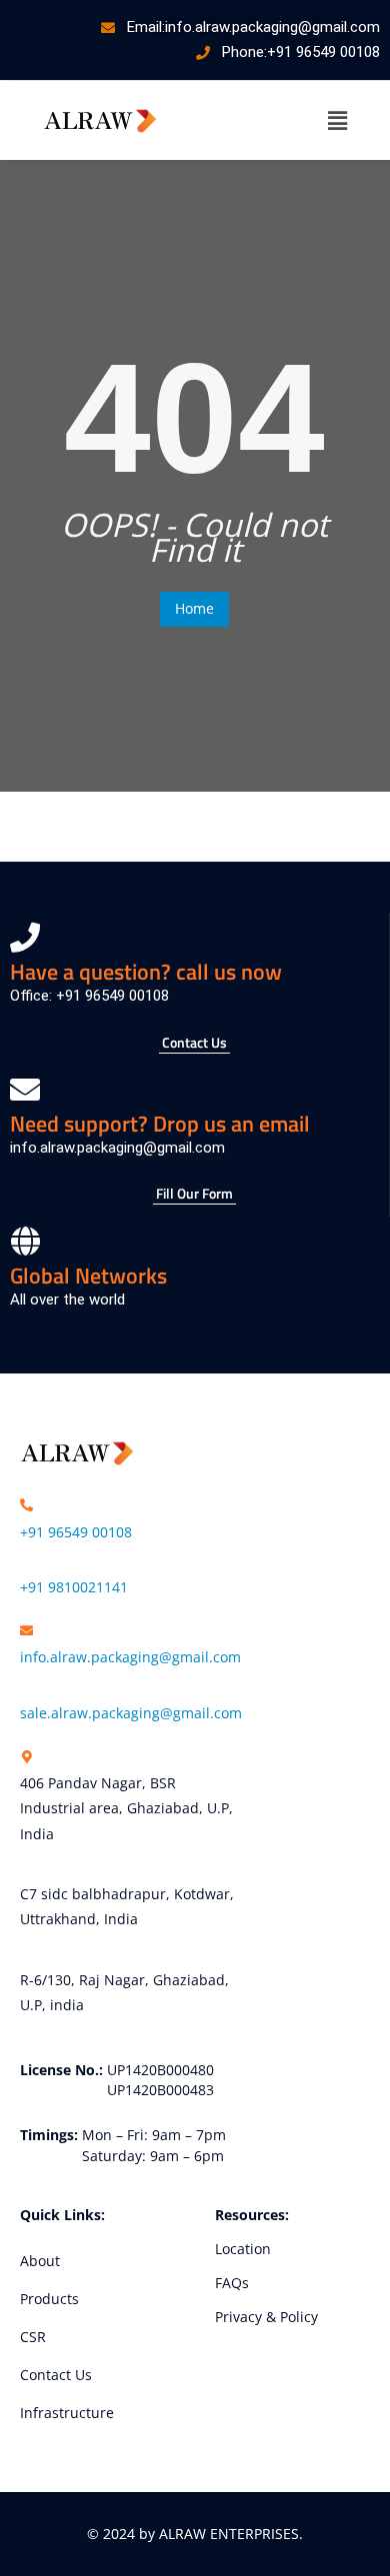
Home (194, 608)
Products (49, 2299)
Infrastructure (67, 2413)
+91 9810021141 (74, 1587)
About (40, 2261)
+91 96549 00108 (76, 1532)
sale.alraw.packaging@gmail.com (131, 1713)
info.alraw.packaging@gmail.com (130, 1657)
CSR (33, 2337)
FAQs (232, 2283)
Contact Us (56, 2375)
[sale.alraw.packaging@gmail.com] (26, 1687)
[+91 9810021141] (26, 1561)
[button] (337, 120)
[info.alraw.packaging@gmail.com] (26, 1631)
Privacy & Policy (266, 2317)
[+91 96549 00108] (26, 1505)
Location (243, 2249)
